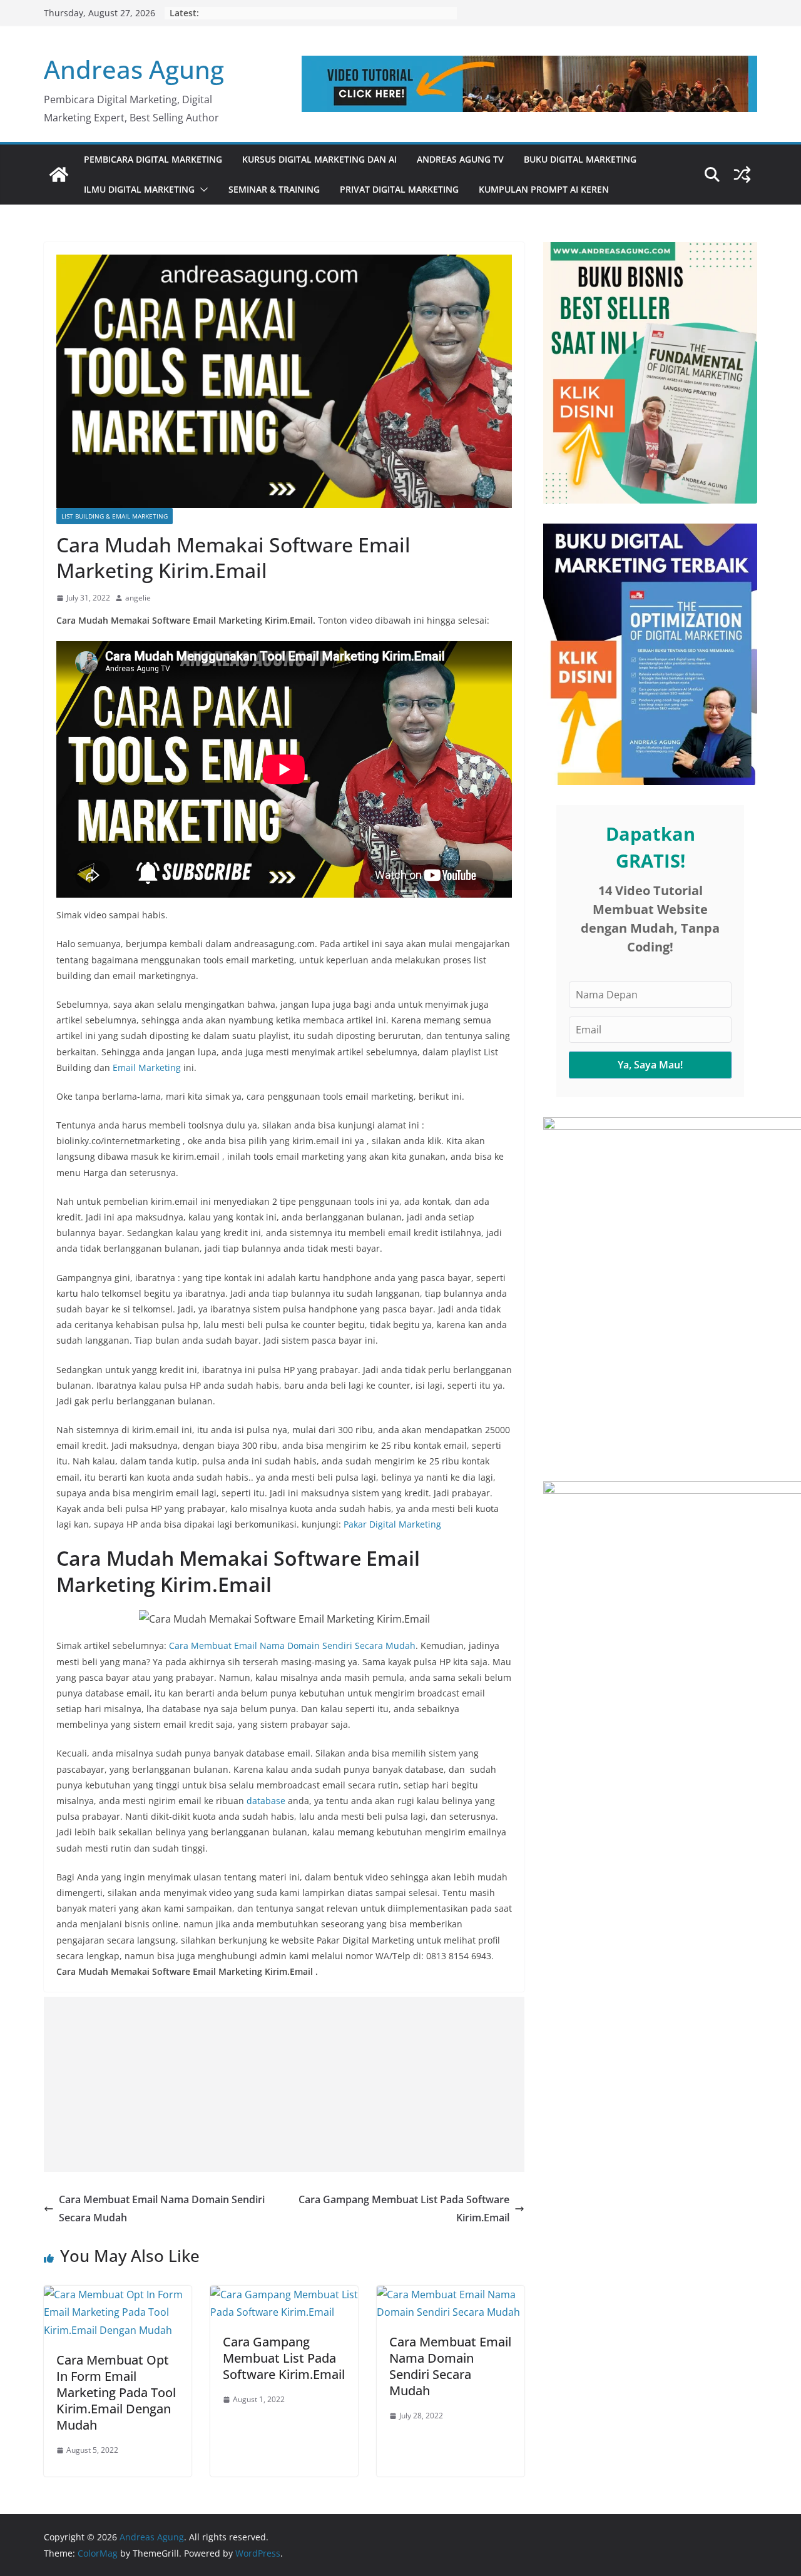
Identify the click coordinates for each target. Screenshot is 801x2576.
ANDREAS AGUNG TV (460, 159)
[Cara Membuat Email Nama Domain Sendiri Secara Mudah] (451, 2295)
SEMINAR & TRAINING (274, 189)
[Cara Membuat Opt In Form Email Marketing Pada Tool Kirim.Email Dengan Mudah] (118, 2295)
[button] (202, 190)
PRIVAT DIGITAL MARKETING (399, 189)
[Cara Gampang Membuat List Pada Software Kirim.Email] (284, 2295)
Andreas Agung (134, 69)
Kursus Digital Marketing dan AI (319, 159)
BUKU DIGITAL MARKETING (580, 159)
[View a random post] (742, 175)
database (266, 1801)
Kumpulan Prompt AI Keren (544, 189)
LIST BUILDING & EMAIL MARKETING (115, 516)
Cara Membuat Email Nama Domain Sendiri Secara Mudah (292, 1645)
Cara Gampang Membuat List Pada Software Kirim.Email (404, 2208)
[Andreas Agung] (59, 175)
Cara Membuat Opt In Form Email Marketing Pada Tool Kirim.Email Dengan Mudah (116, 2392)
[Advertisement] (284, 2084)
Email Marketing (147, 1067)
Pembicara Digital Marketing (153, 159)
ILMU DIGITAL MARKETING (139, 189)
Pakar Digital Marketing (392, 1524)
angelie (138, 598)
